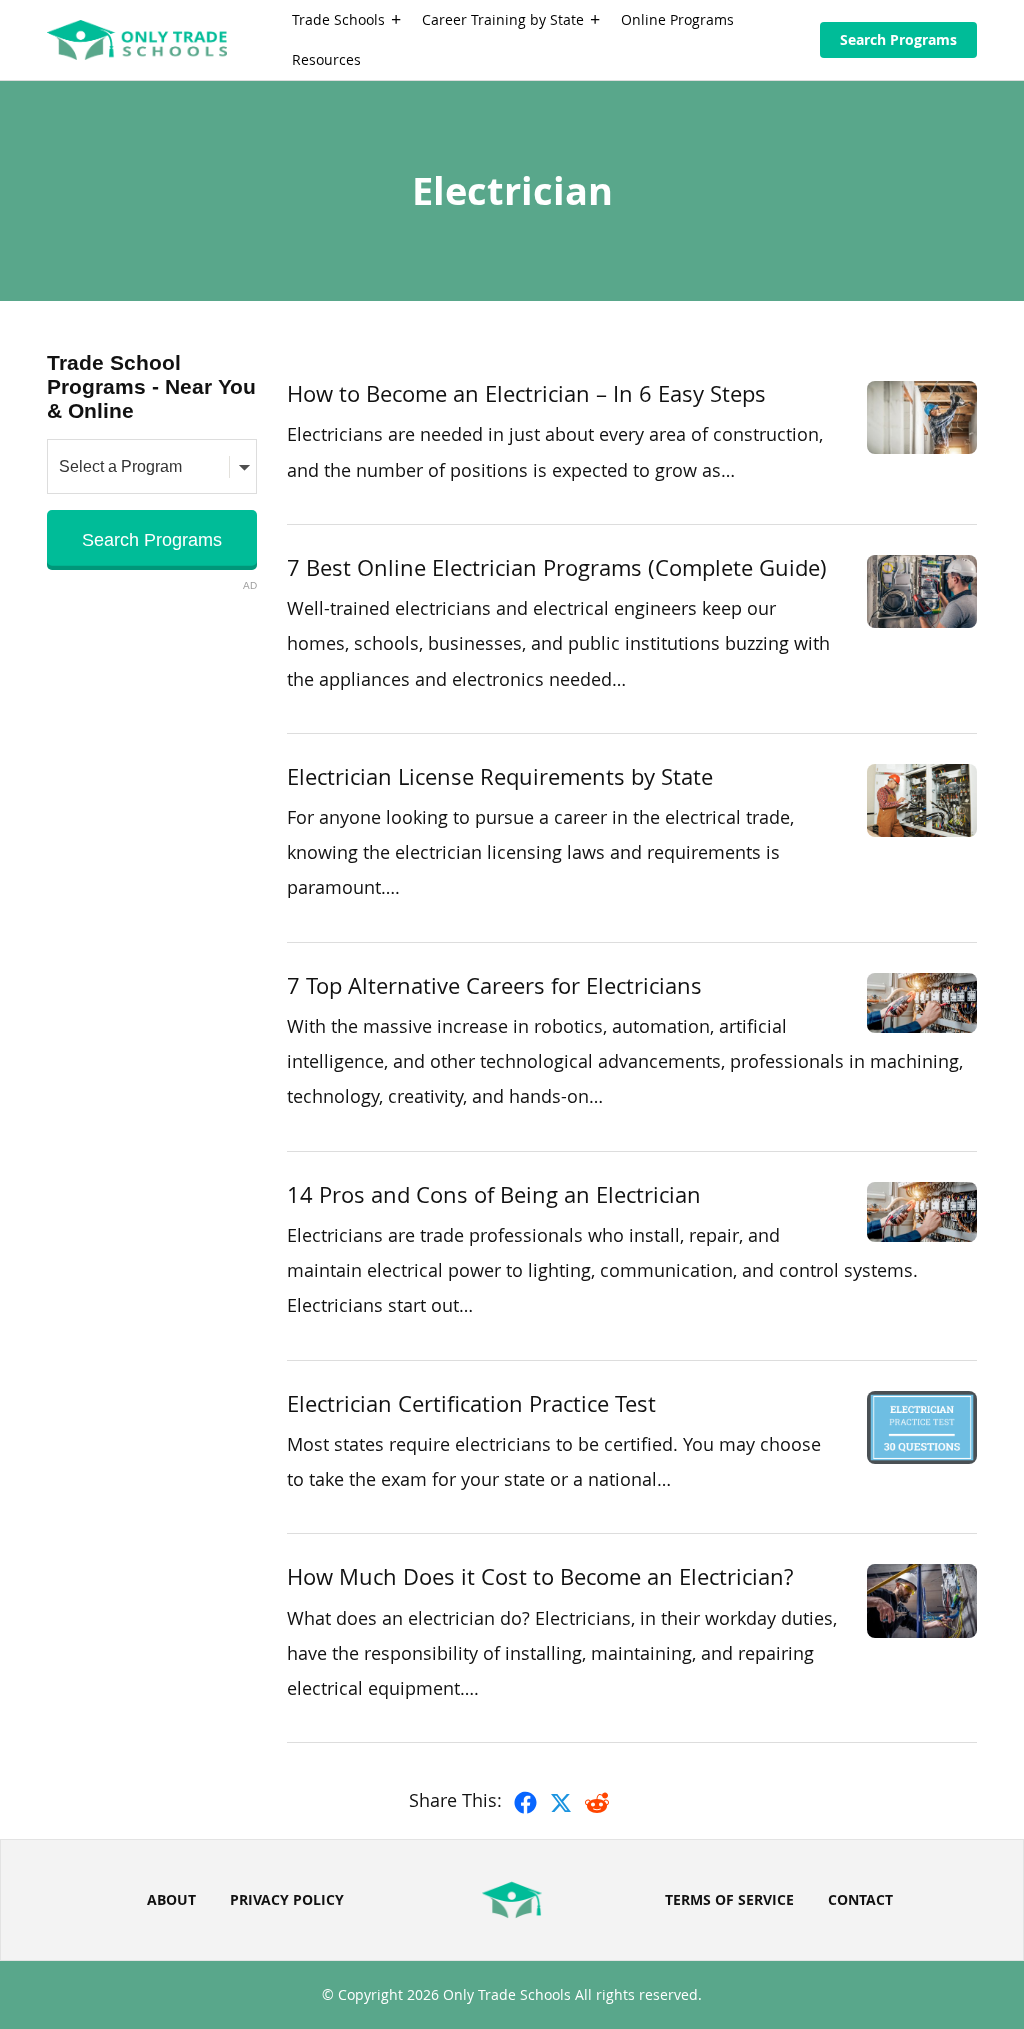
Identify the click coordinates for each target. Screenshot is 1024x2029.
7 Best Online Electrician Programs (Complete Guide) (557, 567)
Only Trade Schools (507, 1994)
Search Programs (898, 39)
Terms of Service (729, 1899)
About (171, 1899)
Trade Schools (338, 19)
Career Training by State (503, 19)
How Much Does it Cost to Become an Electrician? (540, 1576)
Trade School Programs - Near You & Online (151, 386)
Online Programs (677, 19)
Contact (860, 1899)
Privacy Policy (287, 1899)
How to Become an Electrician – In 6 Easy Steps (526, 393)
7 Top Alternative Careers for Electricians (494, 985)
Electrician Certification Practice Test (471, 1403)
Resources (326, 59)
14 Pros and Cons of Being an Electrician (494, 1194)
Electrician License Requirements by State (500, 776)
